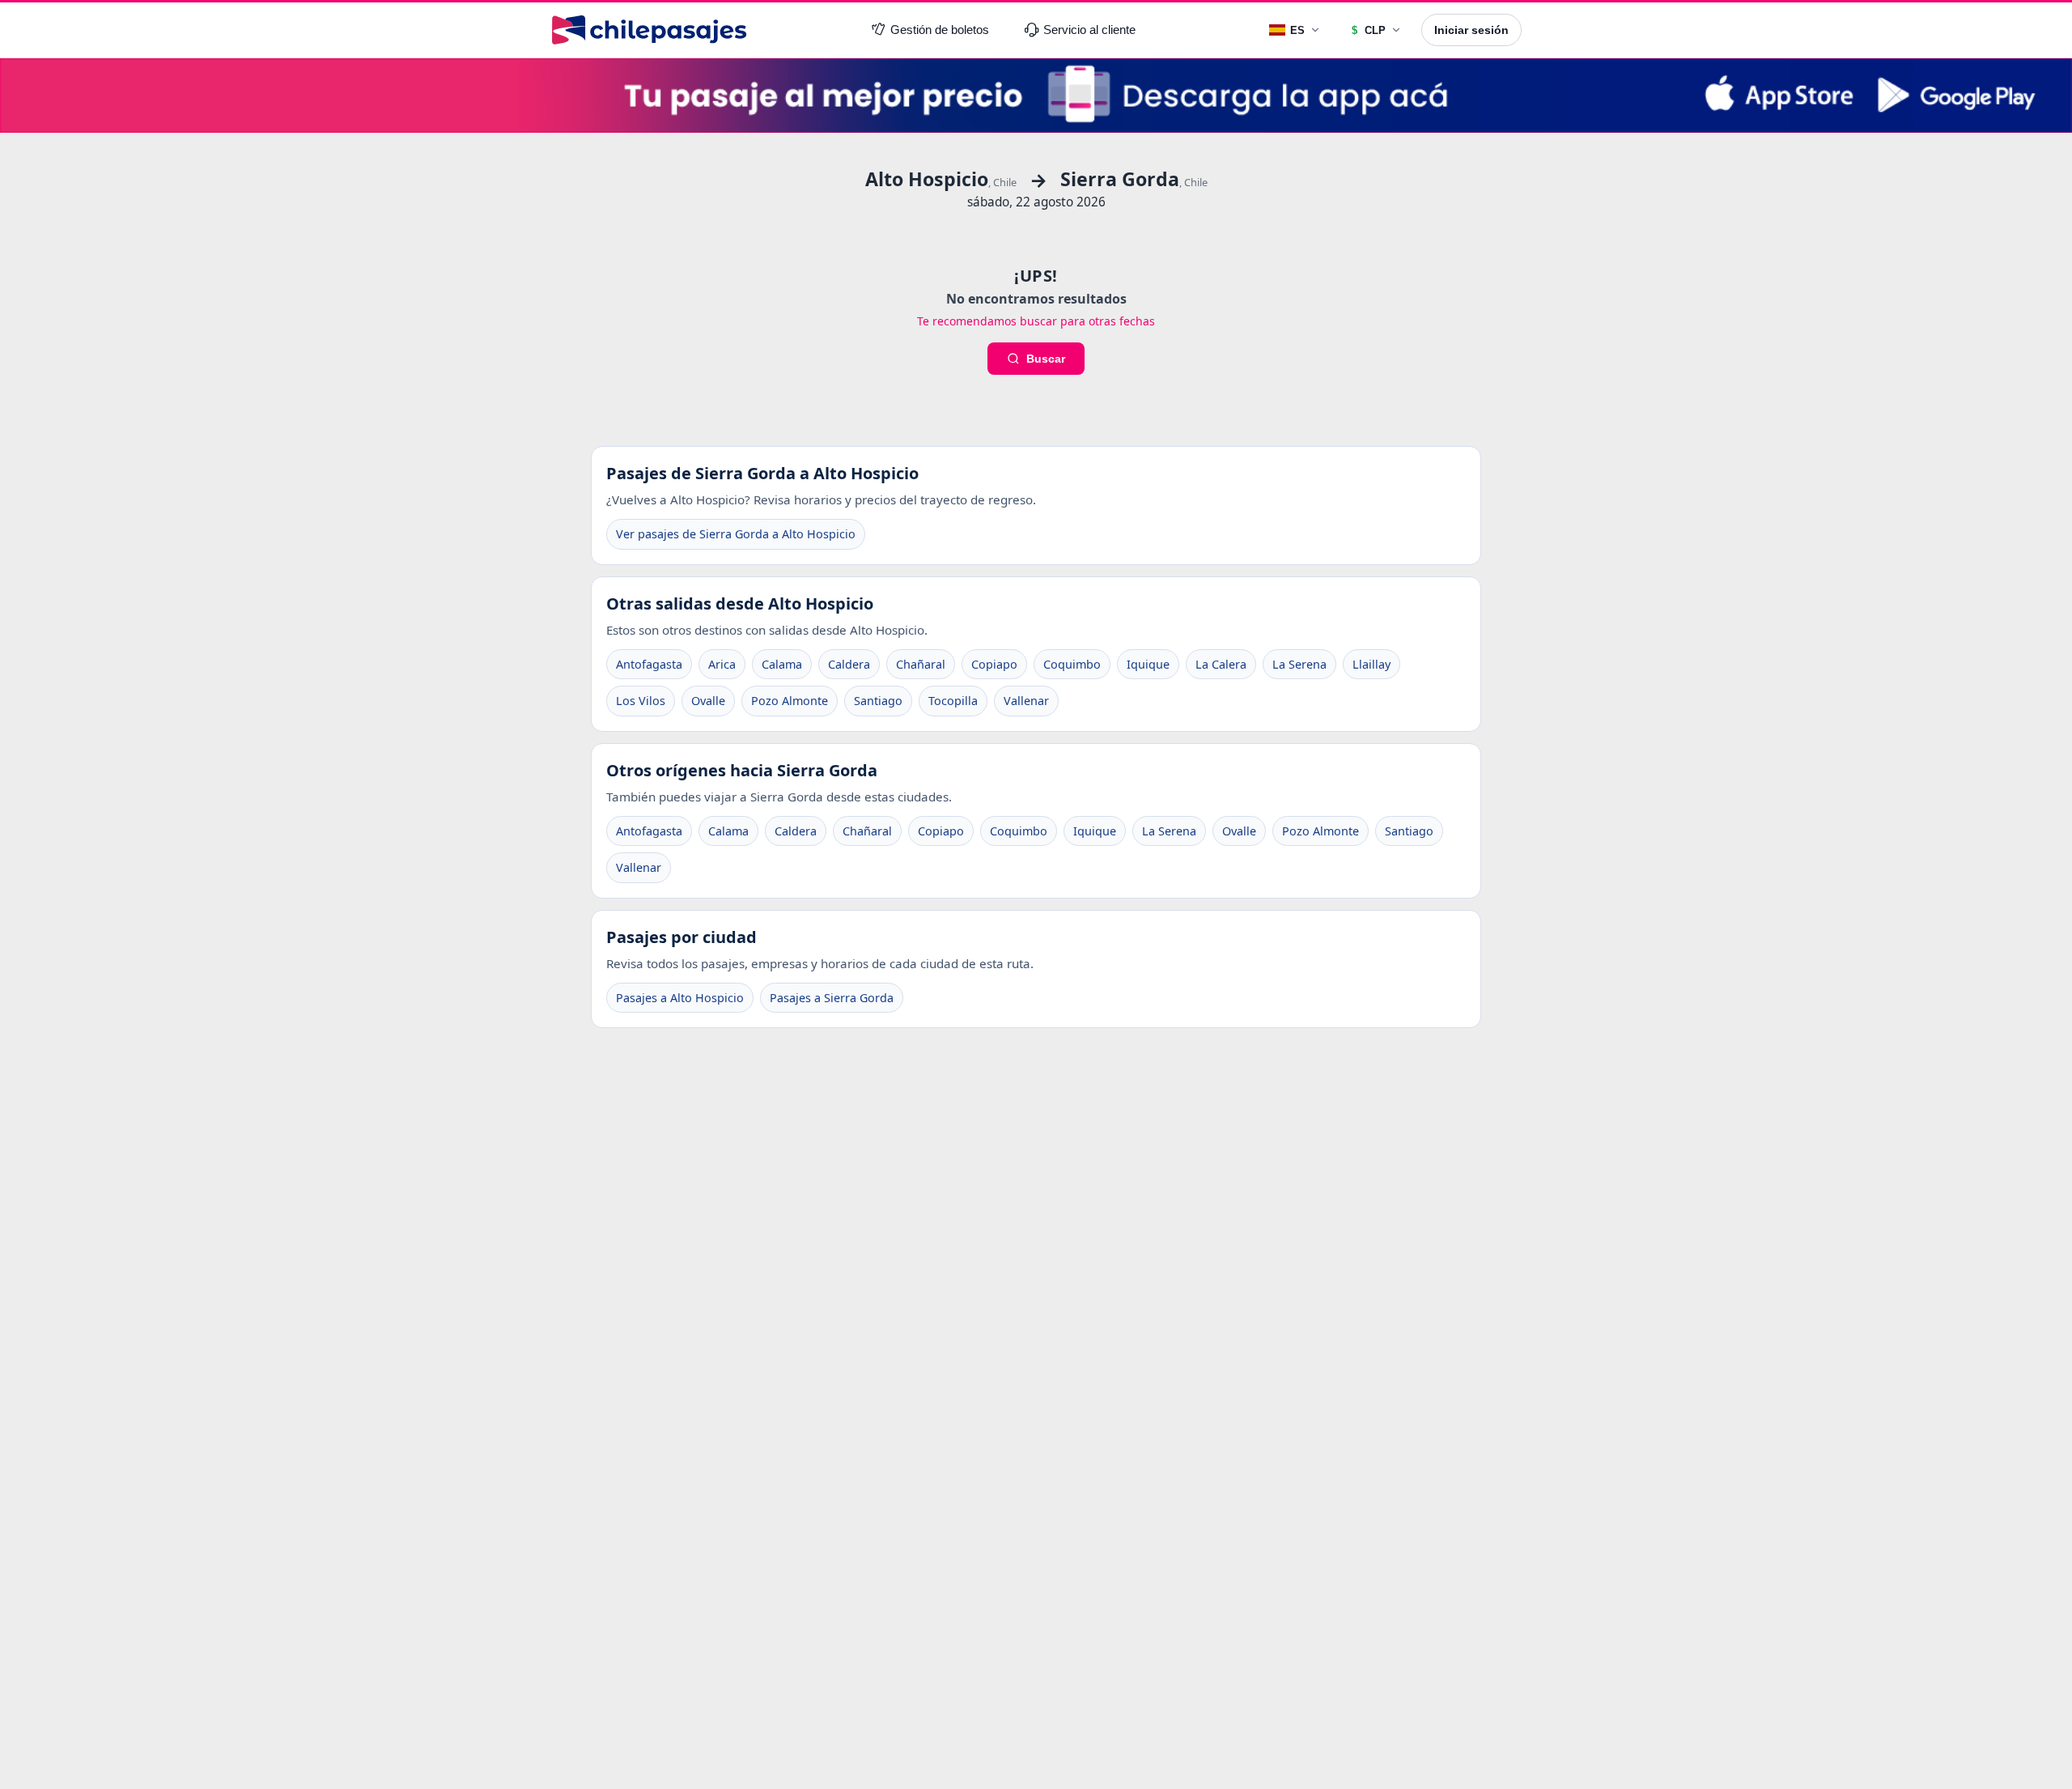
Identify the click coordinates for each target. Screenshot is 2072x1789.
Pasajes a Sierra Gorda (832, 998)
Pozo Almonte (790, 701)
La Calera (1221, 664)
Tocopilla (953, 701)
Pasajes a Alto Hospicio (680, 998)
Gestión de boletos (940, 30)
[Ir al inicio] (649, 30)
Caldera (849, 664)
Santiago (878, 701)
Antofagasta (649, 664)
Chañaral (921, 664)
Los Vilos (641, 701)
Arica (722, 664)
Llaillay (1371, 664)
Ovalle (708, 701)
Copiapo (994, 664)
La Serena (1299, 664)
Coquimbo (1072, 664)
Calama (782, 664)
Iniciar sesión (1471, 30)
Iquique (1148, 664)
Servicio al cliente (1089, 30)
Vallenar (1026, 701)
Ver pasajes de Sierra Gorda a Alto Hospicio (736, 534)
